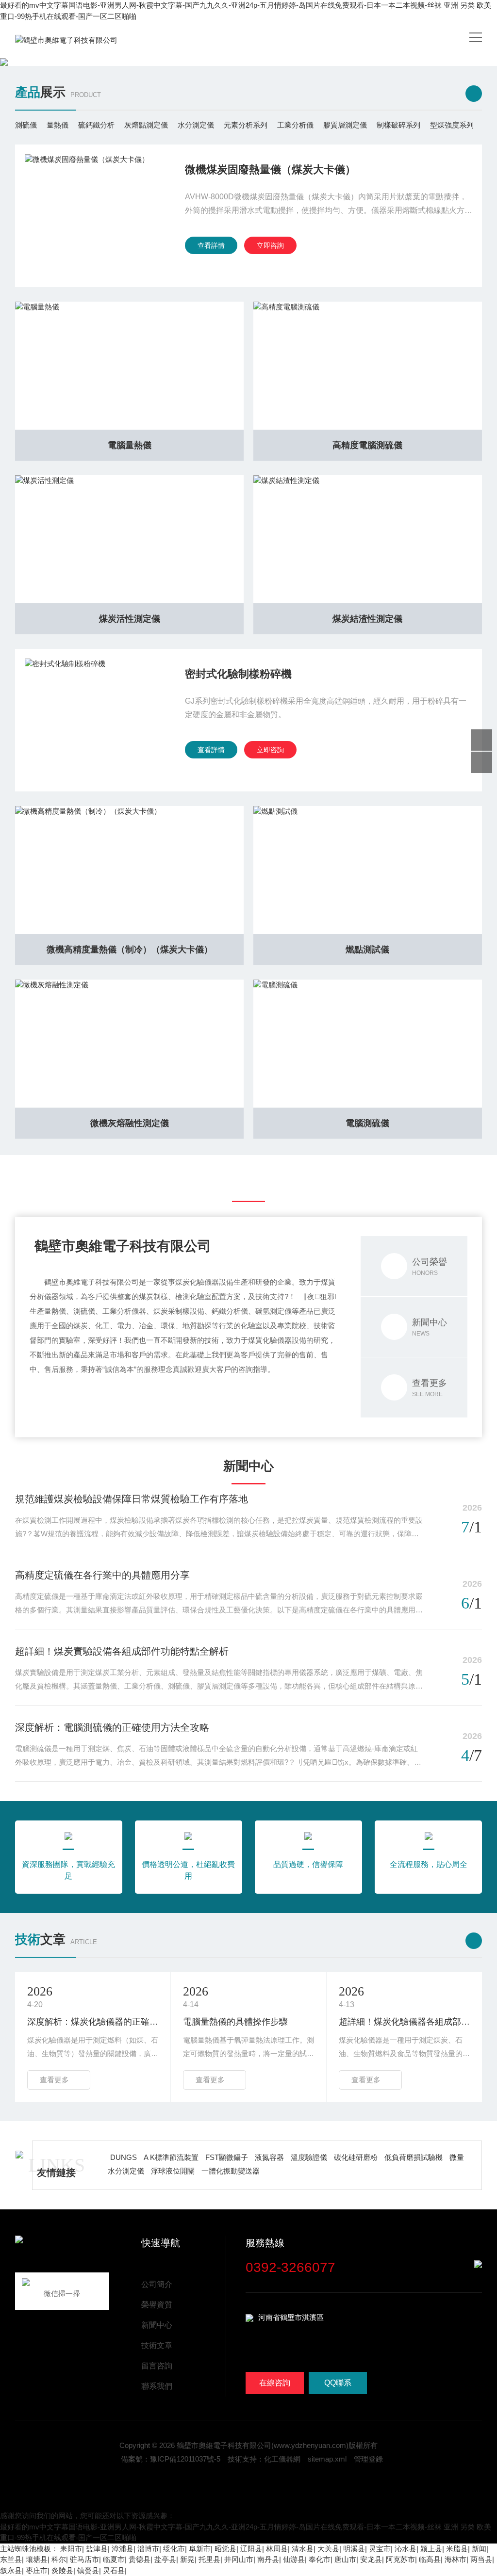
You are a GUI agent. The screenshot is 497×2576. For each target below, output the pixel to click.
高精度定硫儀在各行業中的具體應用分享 (102, 1575)
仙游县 (294, 2559)
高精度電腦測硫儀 (367, 445)
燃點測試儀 (367, 950)
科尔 (59, 2559)
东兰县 (11, 2559)
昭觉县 (225, 2549)
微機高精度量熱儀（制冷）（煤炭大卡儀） (130, 950)
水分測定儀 (196, 125)
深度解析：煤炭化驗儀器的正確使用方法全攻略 (93, 2022)
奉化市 (320, 2559)
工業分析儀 (295, 125)
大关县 (328, 2549)
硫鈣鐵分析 (96, 125)
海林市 (456, 2559)
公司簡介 (157, 2284)
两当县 (481, 2559)
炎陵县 (62, 2570)
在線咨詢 (275, 2383)
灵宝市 (380, 2549)
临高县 (430, 2559)
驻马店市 (84, 2559)
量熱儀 (58, 125)
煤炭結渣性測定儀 (367, 619)
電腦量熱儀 (130, 445)
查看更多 (54, 2080)
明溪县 (354, 2549)
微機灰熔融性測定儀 (130, 1123)
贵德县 (140, 2559)
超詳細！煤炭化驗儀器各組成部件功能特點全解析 (404, 2022)
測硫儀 (26, 125)
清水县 (303, 2549)
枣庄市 (37, 2570)
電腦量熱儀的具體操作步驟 (235, 2022)
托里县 (209, 2559)
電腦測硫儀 (367, 1123)
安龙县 (371, 2559)
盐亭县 (165, 2559)
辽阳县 (251, 2549)
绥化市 (174, 2549)
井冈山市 (239, 2559)
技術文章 (157, 2345)
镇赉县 (88, 2570)
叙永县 (11, 2570)
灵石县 (114, 2570)
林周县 (277, 2549)
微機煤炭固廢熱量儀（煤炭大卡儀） (270, 169)
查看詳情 (211, 245)
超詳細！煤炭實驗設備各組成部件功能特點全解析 (122, 1651)
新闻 (479, 2549)
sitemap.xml (327, 2459)
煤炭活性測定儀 (130, 619)
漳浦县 (123, 2549)
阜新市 (200, 2549)
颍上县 (431, 2549)
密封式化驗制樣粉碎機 (238, 674)
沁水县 (406, 2549)
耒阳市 (71, 2549)
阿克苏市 (400, 2559)
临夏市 (114, 2559)
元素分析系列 (246, 125)
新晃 (187, 2559)
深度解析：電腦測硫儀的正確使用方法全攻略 (112, 1727)
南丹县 (268, 2559)
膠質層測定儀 (345, 125)
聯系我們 (157, 2386)
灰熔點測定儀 (146, 125)
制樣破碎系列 (398, 125)
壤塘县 (37, 2559)
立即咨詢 (270, 245)
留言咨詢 (157, 2366)
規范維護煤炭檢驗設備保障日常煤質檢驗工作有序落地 (132, 1499)
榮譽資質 (157, 2305)
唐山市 (345, 2559)
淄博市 (148, 2549)
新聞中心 (157, 2325)
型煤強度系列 (452, 125)
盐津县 (97, 2549)
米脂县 (457, 2549)
